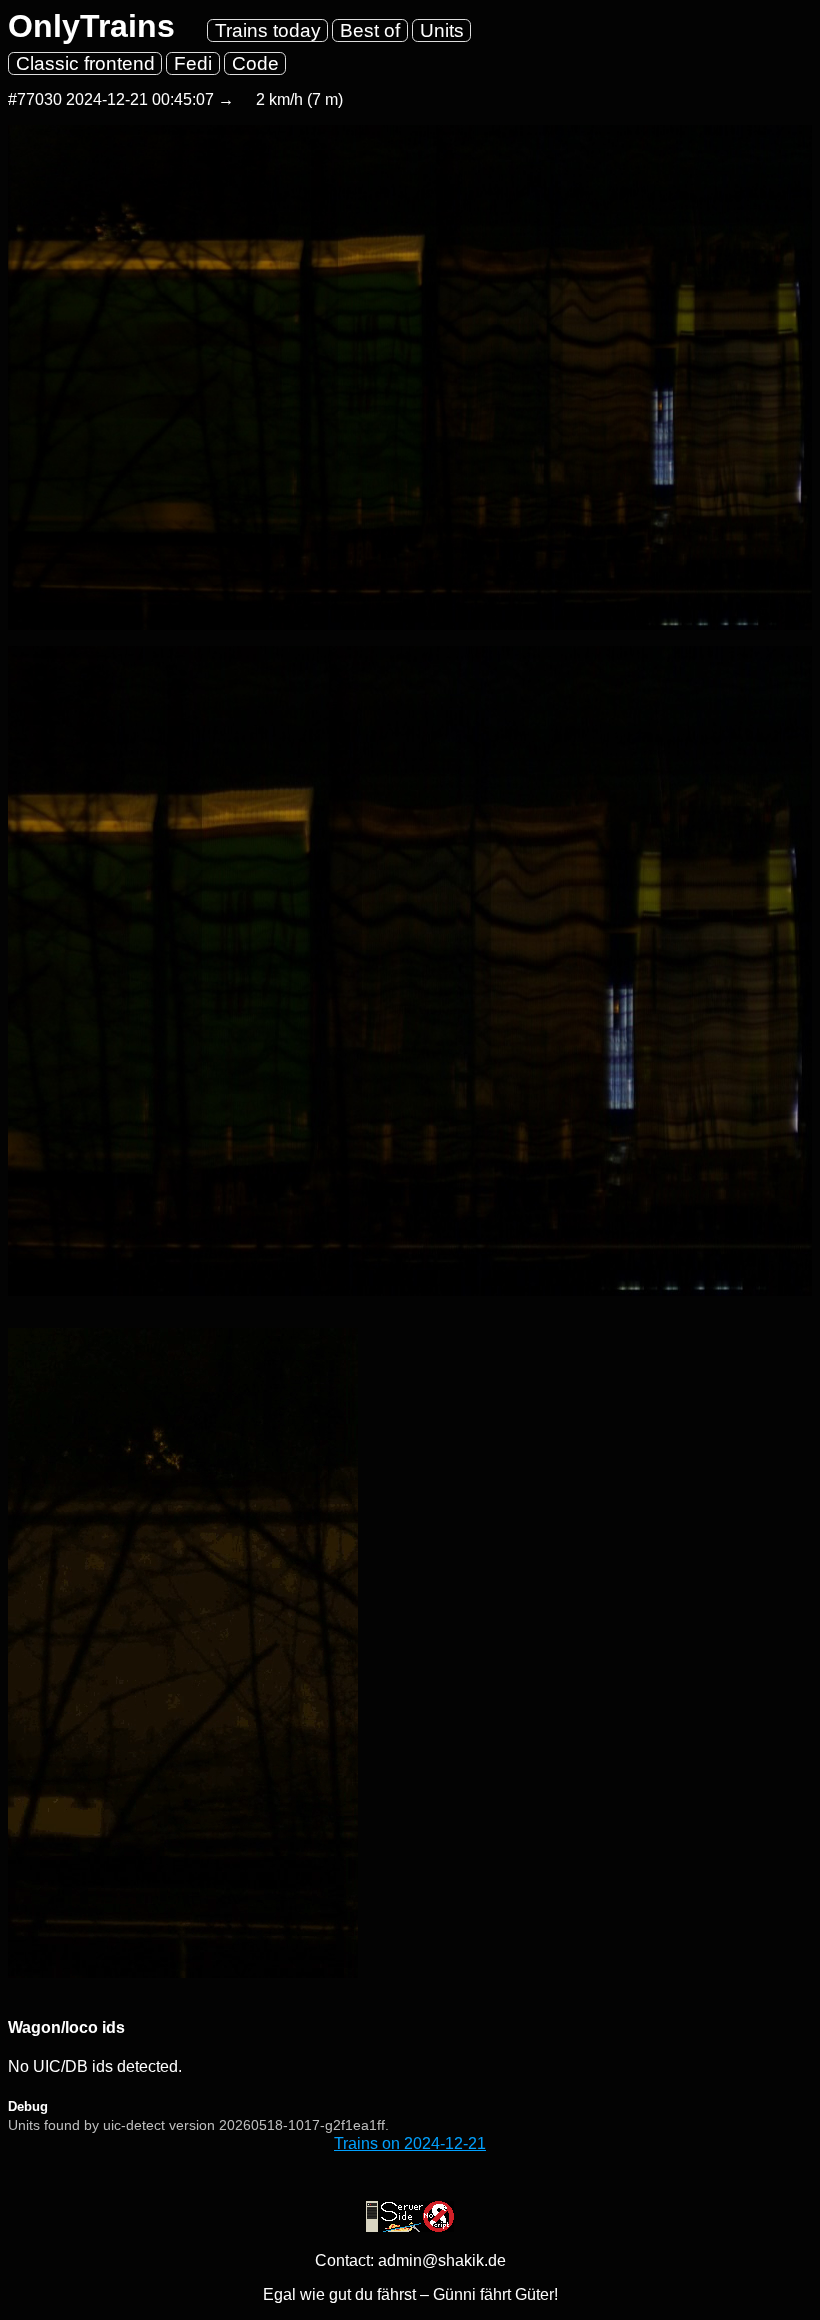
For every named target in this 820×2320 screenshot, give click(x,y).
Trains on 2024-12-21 (410, 2143)
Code (255, 63)
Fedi (193, 63)
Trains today (268, 30)
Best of (370, 30)
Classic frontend (85, 63)
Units (442, 30)
